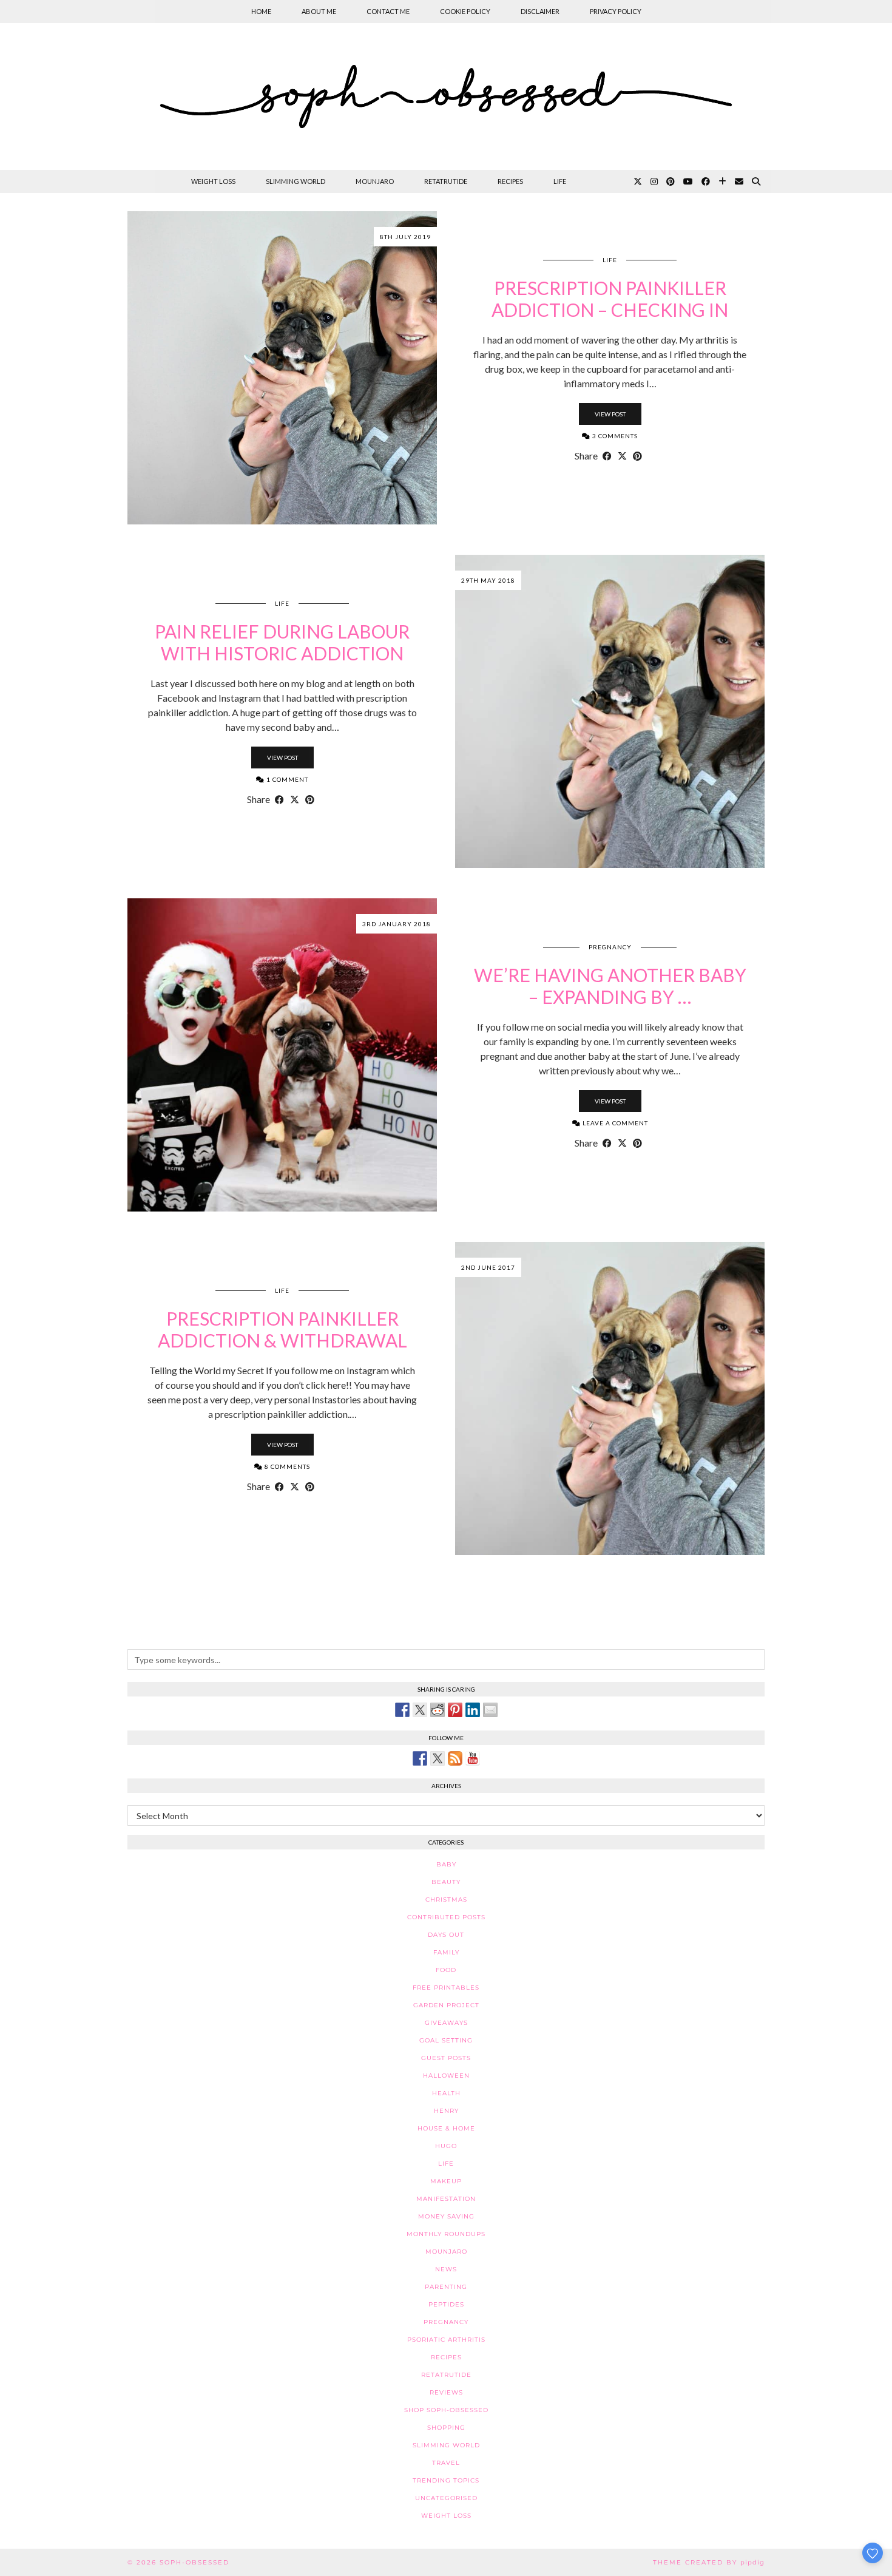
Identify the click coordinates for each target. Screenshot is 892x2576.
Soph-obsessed (194, 2562)
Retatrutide (446, 181)
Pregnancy (610, 947)
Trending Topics (446, 2480)
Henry (446, 2111)
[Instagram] (654, 181)
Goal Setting (446, 2040)
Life (560, 181)
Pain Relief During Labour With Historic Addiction (282, 642)
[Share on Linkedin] (473, 1710)
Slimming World (296, 181)
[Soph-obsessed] (446, 97)
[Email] (739, 181)
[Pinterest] (671, 181)
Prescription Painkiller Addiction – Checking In (610, 299)
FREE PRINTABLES (446, 1988)
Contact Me (388, 11)
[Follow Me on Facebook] (420, 1758)
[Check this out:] (402, 1710)
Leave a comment (614, 1123)
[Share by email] (490, 1710)
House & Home (446, 2128)
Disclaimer (540, 11)
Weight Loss (213, 181)
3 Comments (614, 436)
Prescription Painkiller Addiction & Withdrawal (282, 1329)
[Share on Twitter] (420, 1710)
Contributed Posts (446, 1917)
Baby (446, 1864)
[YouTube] (688, 181)
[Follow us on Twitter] (438, 1758)
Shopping (446, 2428)
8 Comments (286, 1466)
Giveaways (446, 2023)
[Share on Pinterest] (637, 456)
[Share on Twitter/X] (622, 456)
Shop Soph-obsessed (446, 2410)
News (446, 2269)
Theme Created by (709, 2562)
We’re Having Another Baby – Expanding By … (610, 986)
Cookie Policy (465, 11)
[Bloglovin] (722, 181)
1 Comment (286, 779)
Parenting (446, 2287)
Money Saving (446, 2216)
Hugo (446, 2146)
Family (446, 1952)
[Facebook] (706, 181)
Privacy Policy (616, 11)
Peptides (446, 2304)
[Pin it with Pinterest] (455, 1710)
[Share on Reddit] (438, 1710)
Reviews (446, 2392)
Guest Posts (446, 2058)
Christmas (446, 1900)
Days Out (446, 1935)
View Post (610, 414)
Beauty (446, 1882)
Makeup (446, 2181)
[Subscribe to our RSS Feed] (455, 1758)
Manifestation (446, 2199)
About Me (319, 11)
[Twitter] (638, 181)
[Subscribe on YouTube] (473, 1758)
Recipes (510, 181)
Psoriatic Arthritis (446, 2340)
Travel (446, 2463)
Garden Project (446, 2005)
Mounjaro (375, 181)
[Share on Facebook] (607, 456)
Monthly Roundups (446, 2234)
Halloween (446, 2076)
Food (446, 1970)
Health (446, 2093)
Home (261, 11)
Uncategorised (446, 2498)
